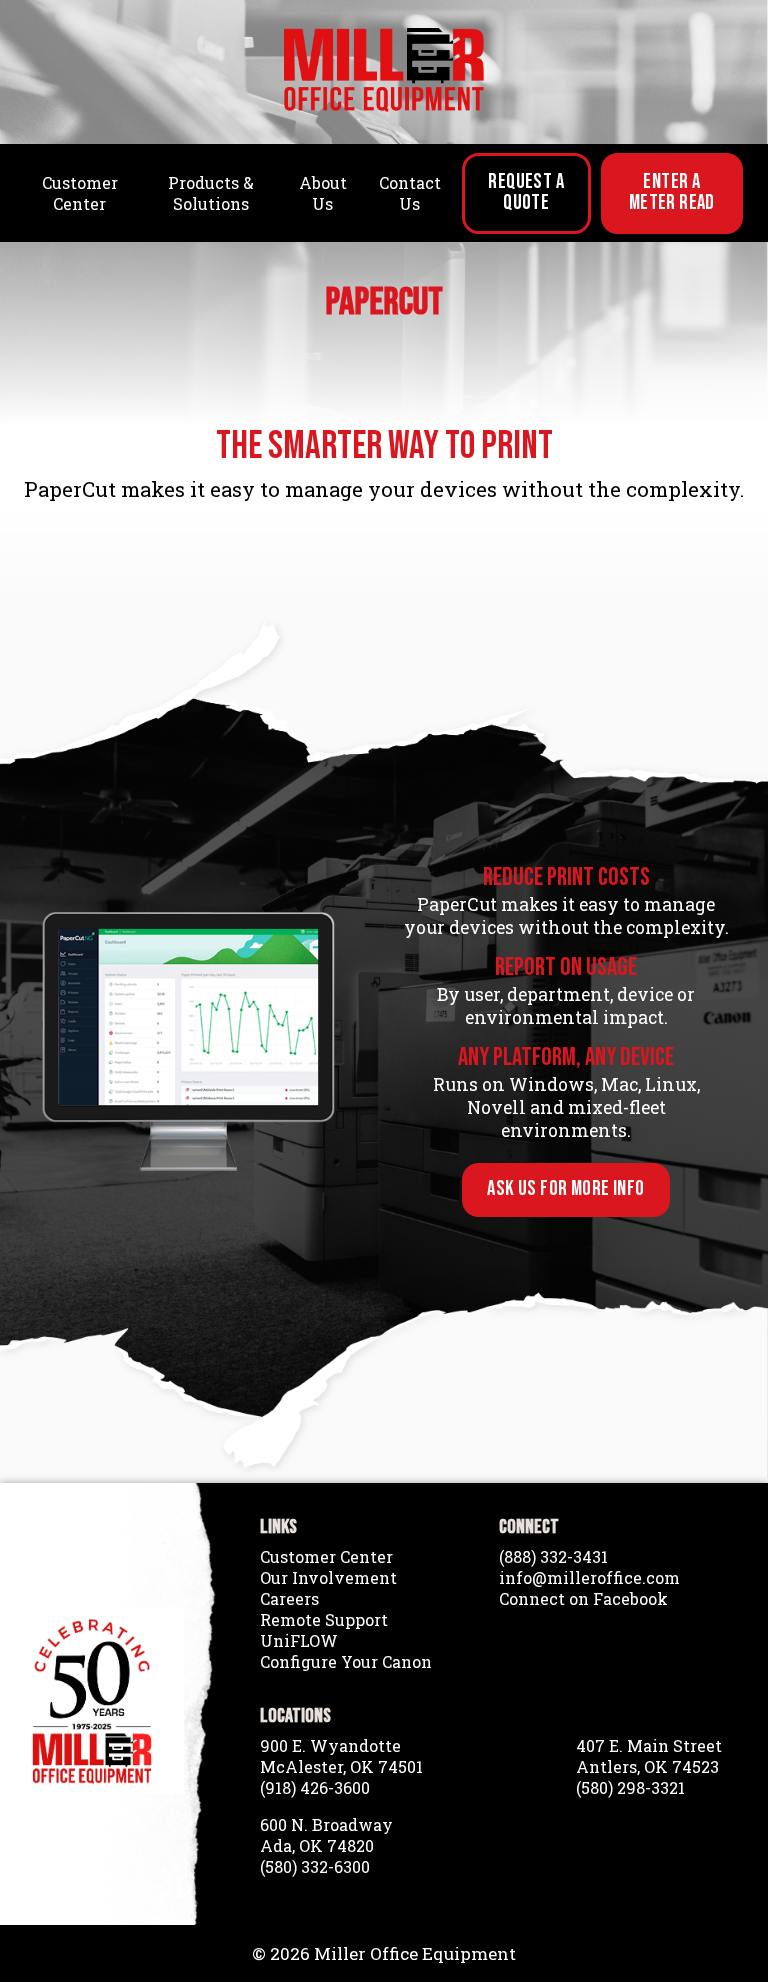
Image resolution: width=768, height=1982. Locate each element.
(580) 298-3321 (630, 1787)
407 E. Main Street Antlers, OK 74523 (649, 1756)
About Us (323, 193)
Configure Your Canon (346, 1661)
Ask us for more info (565, 1188)
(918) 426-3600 (315, 1787)
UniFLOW (299, 1640)
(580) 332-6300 (315, 1866)
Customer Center (80, 193)
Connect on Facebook (583, 1598)
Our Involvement (328, 1577)
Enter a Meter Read (672, 192)
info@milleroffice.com (589, 1577)
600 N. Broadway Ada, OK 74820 (326, 1835)
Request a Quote (526, 192)
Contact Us (410, 193)
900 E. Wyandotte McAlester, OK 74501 (341, 1756)
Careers (289, 1598)
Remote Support (324, 1619)
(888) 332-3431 (553, 1556)
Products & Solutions (211, 193)
